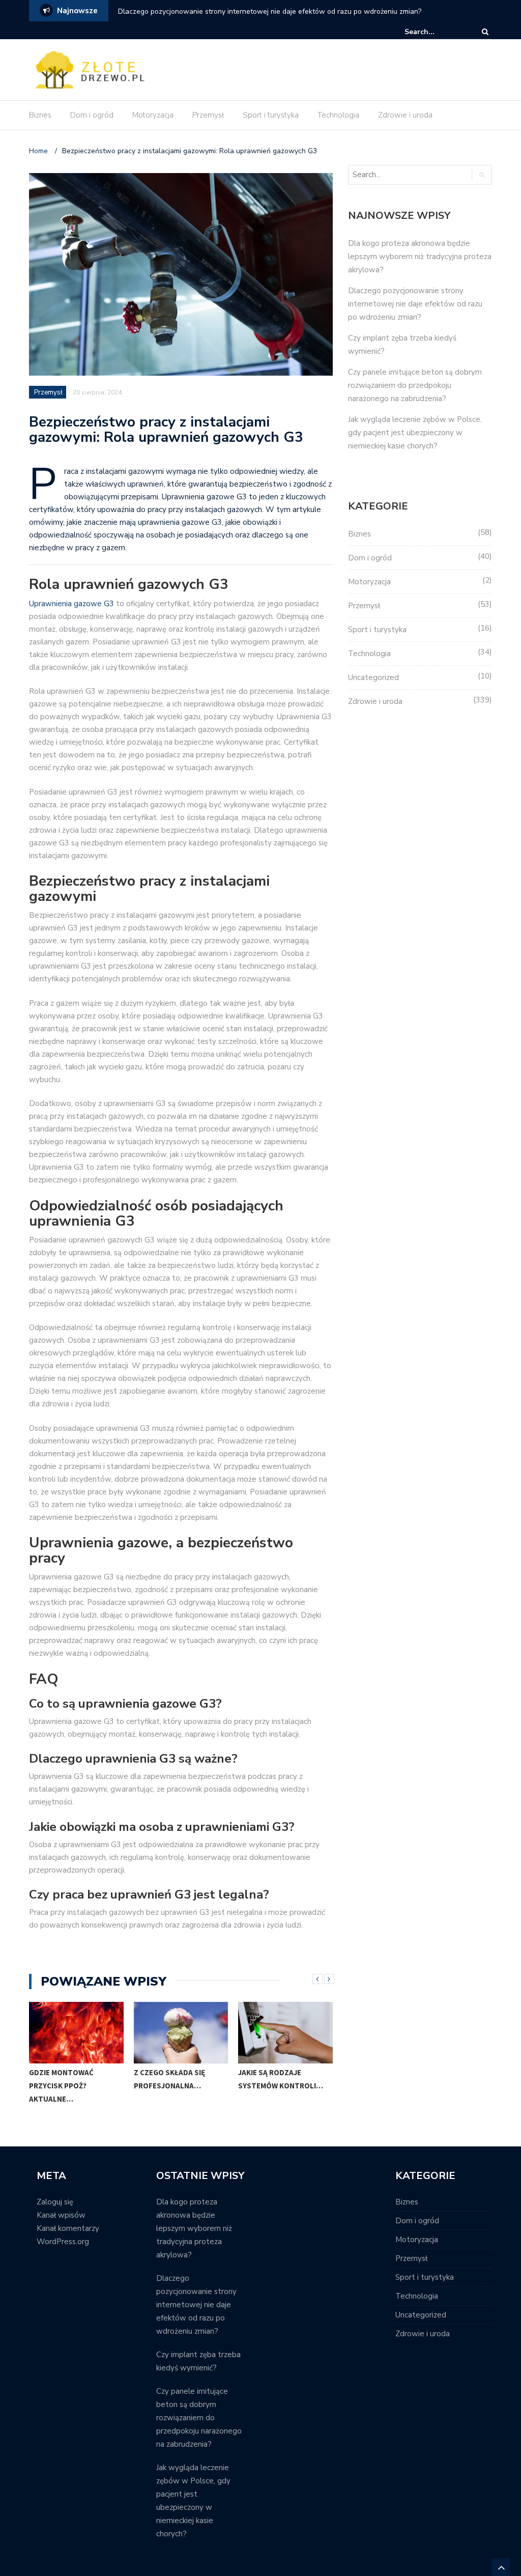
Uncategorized (373, 677)
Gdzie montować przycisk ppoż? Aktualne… (61, 2086)
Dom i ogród (92, 115)
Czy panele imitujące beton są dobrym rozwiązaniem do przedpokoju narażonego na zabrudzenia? (415, 385)
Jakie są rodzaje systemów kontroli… (281, 2079)
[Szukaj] (436, 32)
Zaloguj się (55, 2202)
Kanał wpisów (61, 2215)
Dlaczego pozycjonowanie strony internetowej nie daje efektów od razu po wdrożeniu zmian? (270, 11)
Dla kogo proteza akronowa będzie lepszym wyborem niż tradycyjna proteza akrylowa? (420, 257)
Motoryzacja (153, 115)
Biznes (40, 115)
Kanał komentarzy (68, 2228)
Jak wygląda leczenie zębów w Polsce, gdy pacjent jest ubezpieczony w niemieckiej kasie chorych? (415, 433)
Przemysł (208, 115)
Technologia (338, 115)
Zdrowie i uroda (405, 115)
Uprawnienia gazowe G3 (71, 604)
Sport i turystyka (271, 115)
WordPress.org (63, 2242)
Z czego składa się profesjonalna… (169, 2079)
